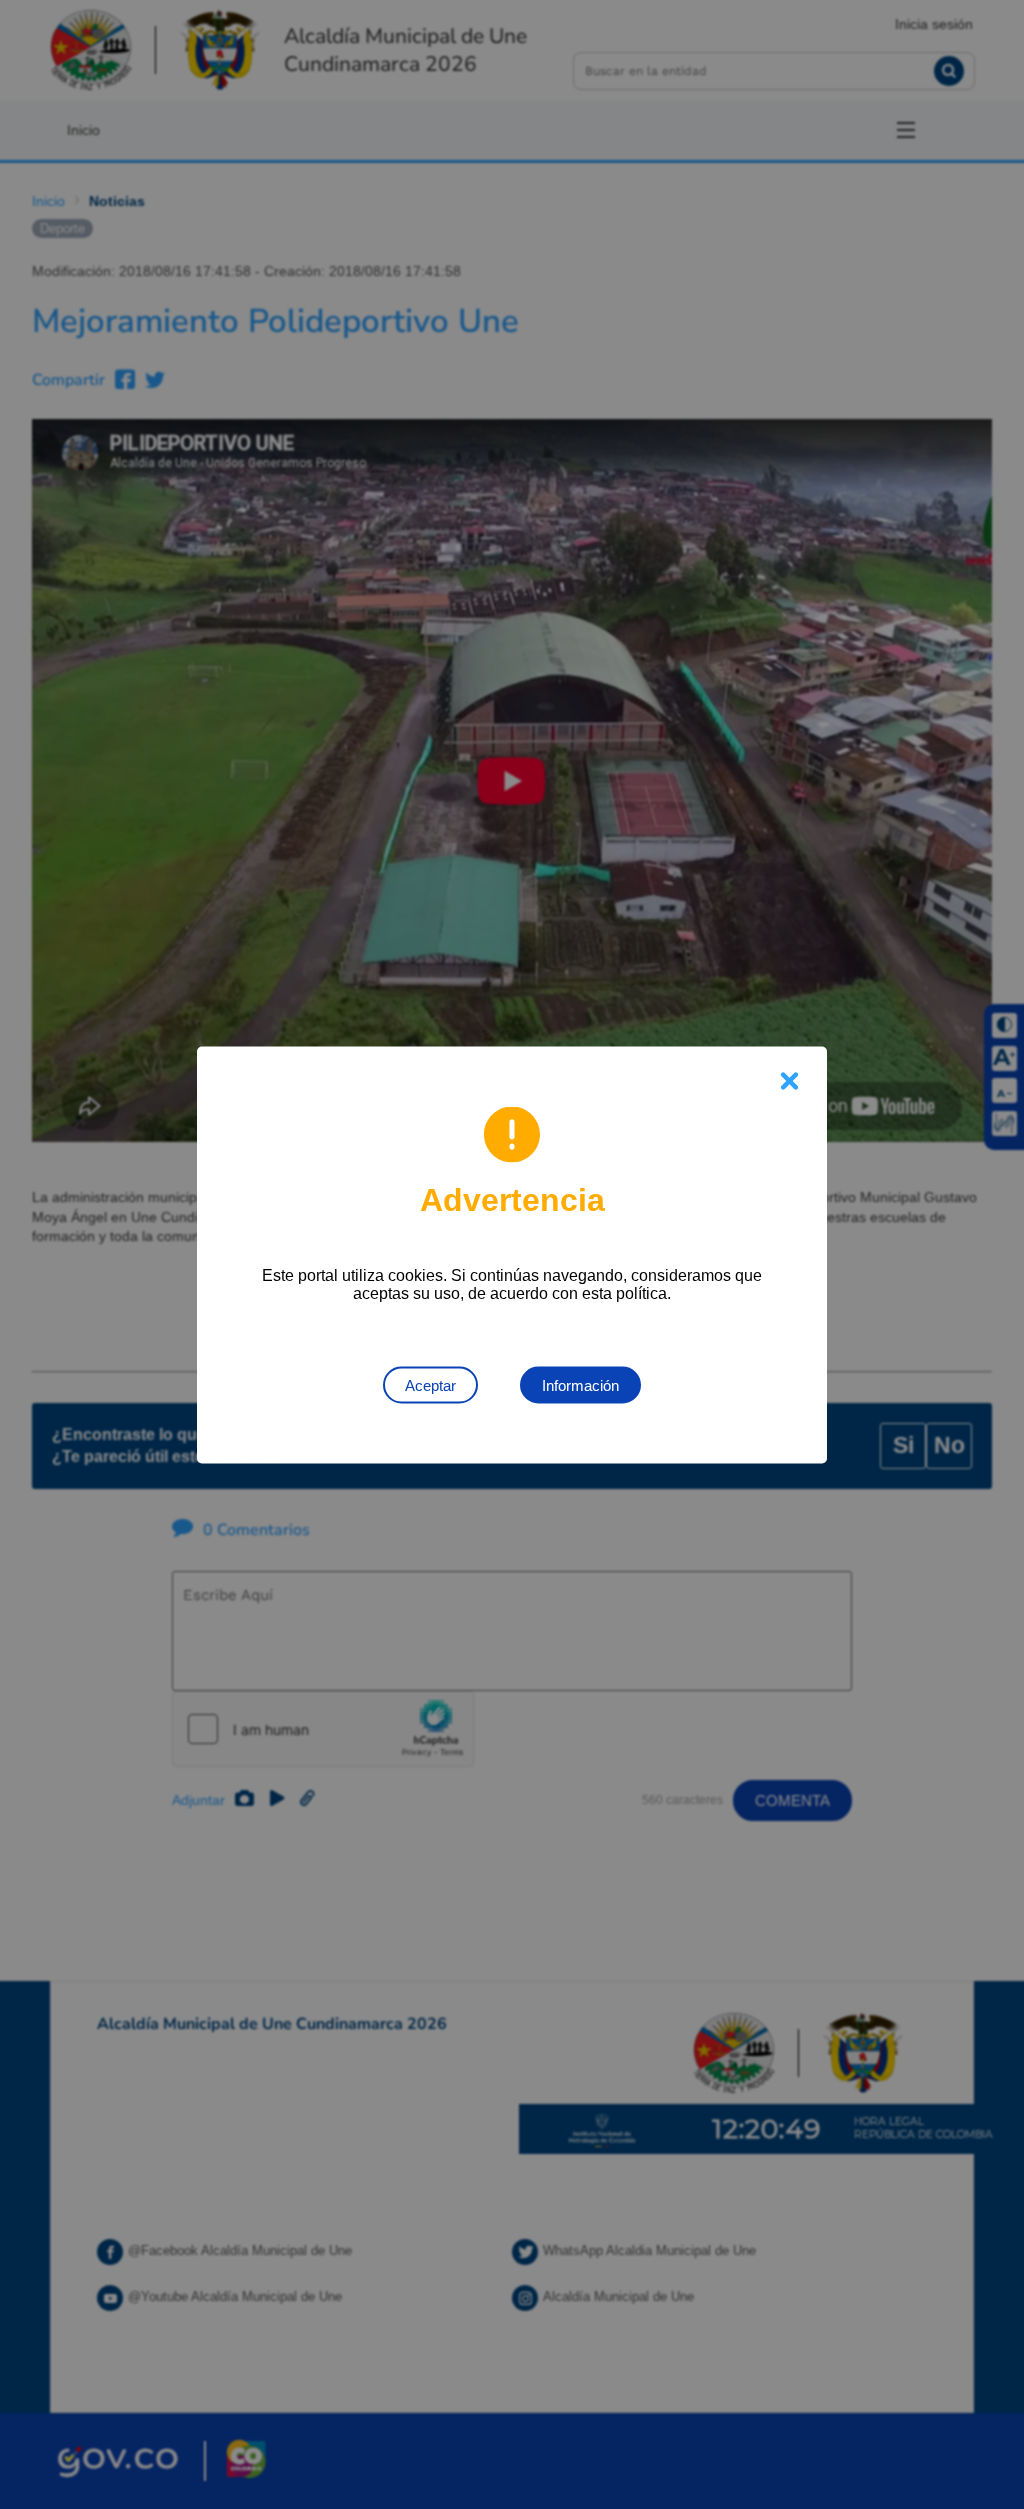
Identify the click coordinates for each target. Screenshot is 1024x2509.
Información (580, 1384)
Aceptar (430, 1384)
